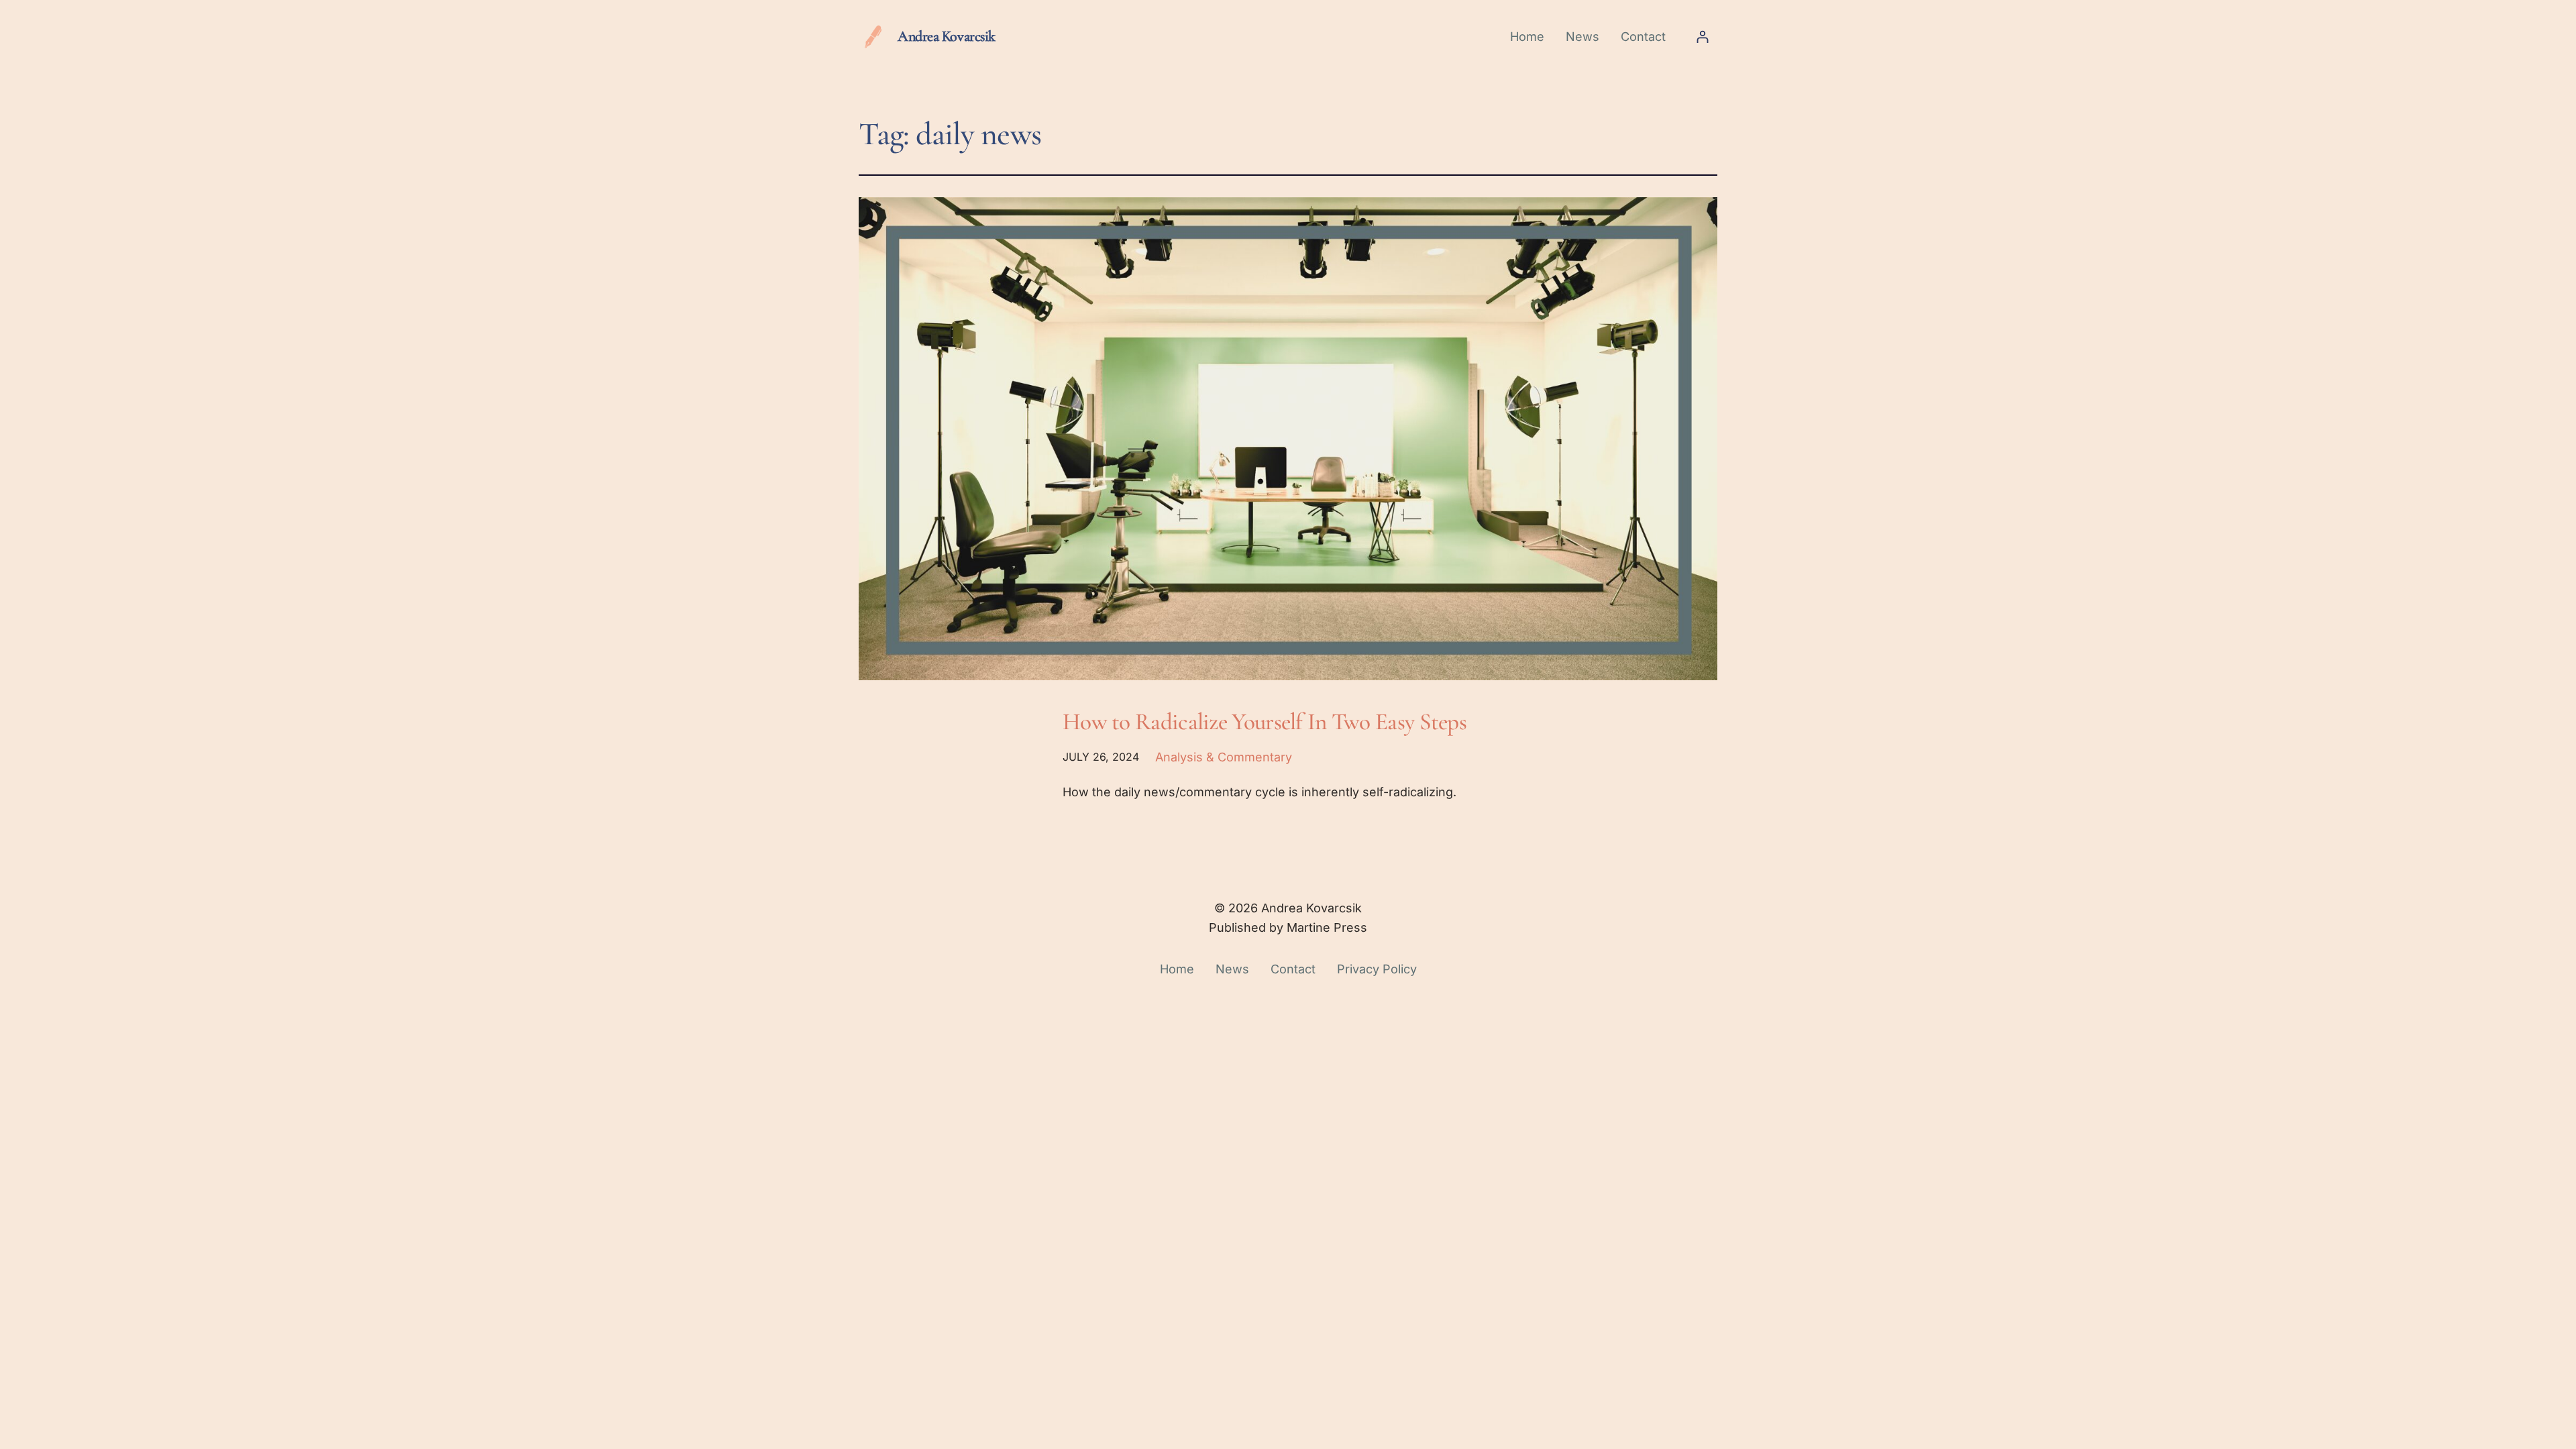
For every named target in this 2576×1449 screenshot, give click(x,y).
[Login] (1702, 37)
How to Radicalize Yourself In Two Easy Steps (1265, 721)
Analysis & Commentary (1224, 757)
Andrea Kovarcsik (947, 36)
